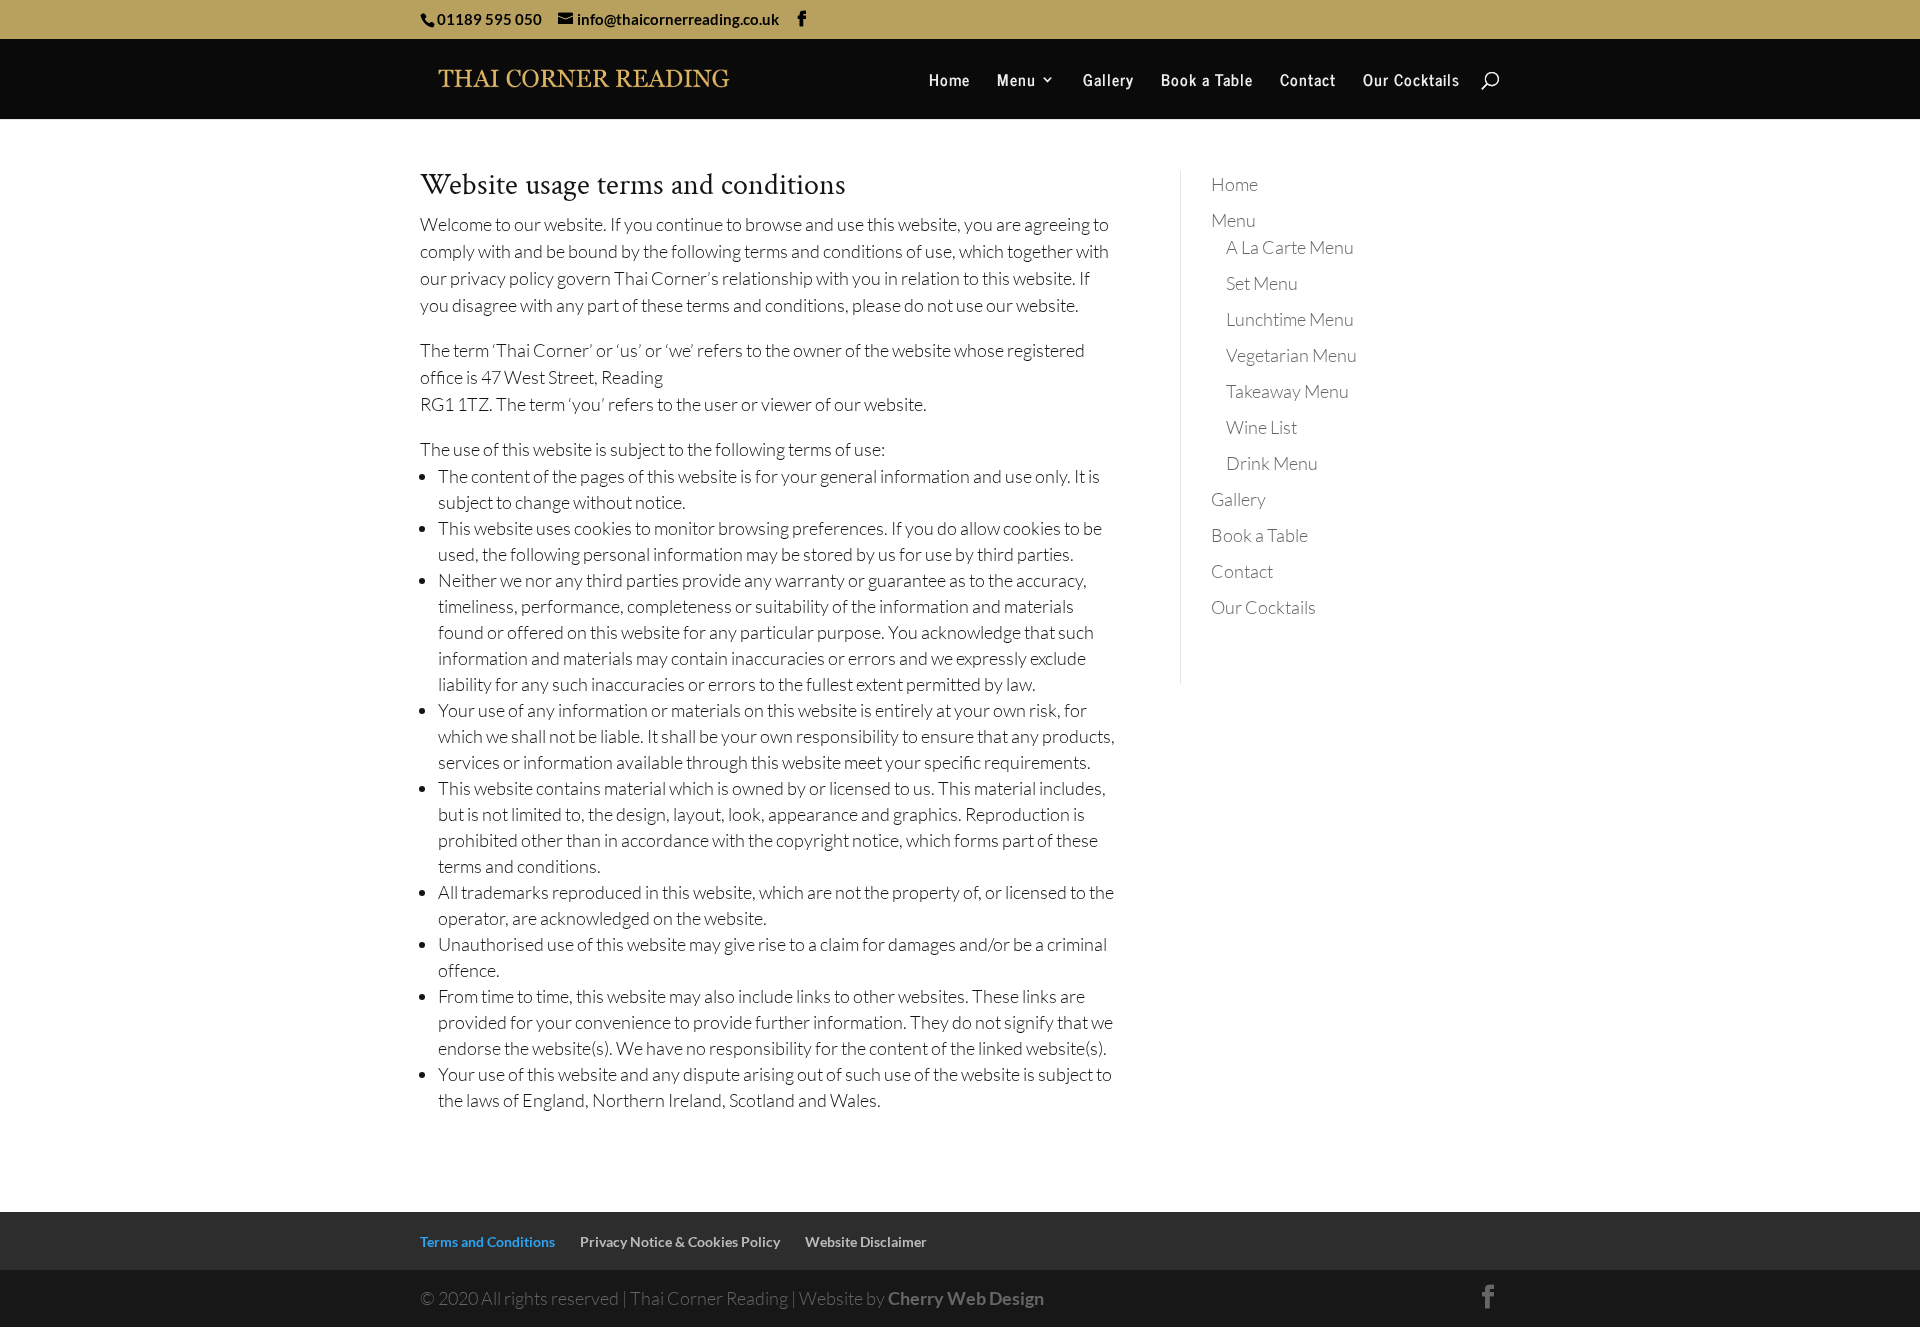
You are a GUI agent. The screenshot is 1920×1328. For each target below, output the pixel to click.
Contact (1308, 82)
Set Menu (1262, 283)
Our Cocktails (1411, 82)
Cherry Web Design (966, 1298)
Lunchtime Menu (1290, 319)
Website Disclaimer (866, 1241)
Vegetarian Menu (1291, 355)
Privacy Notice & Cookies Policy (680, 1241)
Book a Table (1207, 82)
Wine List (1261, 427)
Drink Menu (1272, 463)
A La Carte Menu (1290, 247)
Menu (1016, 82)
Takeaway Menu (1287, 391)
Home (949, 82)
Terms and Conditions (487, 1241)
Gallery (1108, 82)
